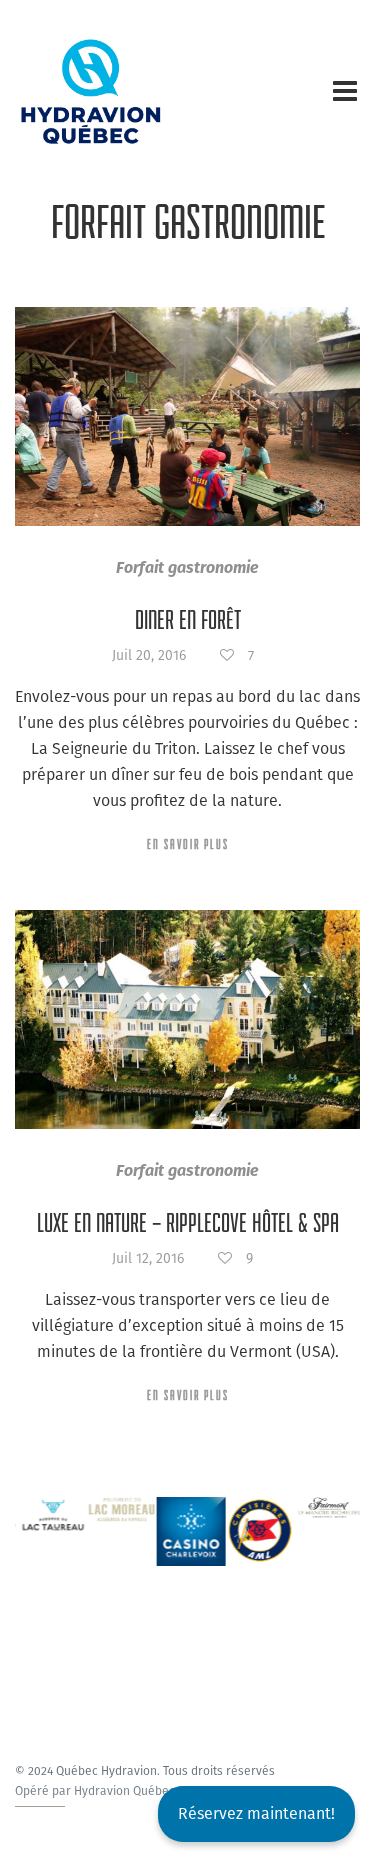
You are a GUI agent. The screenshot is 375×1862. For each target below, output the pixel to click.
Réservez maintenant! (256, 1813)
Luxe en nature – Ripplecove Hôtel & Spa (188, 1223)
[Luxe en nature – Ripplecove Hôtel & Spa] (187, 1019)
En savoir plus (188, 844)
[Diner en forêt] (187, 416)
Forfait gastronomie (187, 567)
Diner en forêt (188, 620)
